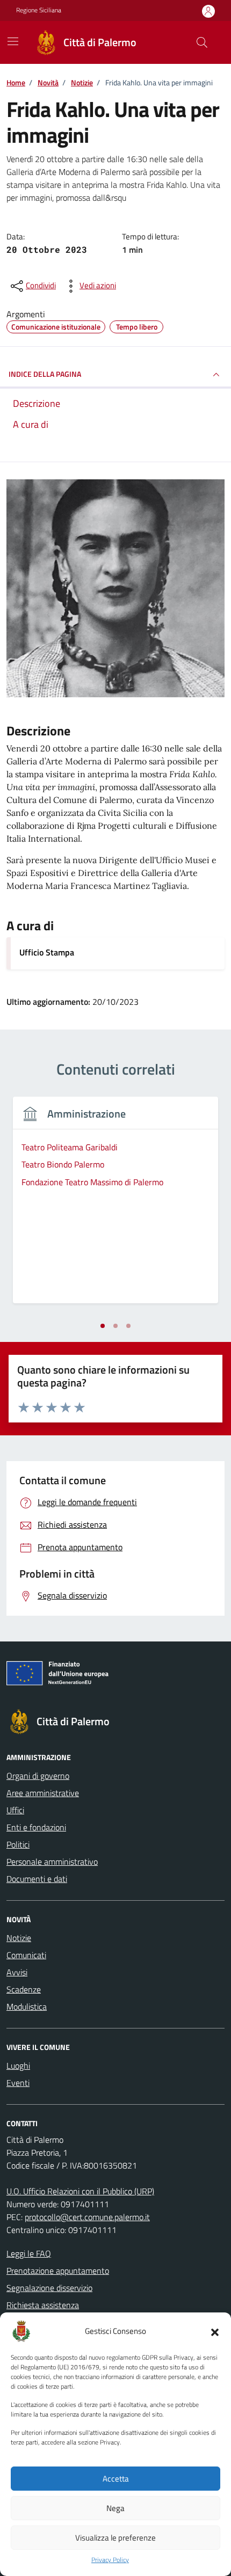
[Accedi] (208, 11)
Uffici (15, 1810)
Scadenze (24, 1989)
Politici (18, 1844)
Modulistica (27, 2006)
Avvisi (17, 1972)
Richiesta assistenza (43, 2305)
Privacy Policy (110, 2560)
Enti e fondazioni (36, 1827)
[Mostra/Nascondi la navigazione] (13, 41)
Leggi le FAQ (29, 2253)
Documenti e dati (37, 1879)
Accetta (116, 2479)
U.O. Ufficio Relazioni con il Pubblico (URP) (80, 2191)
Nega (115, 2508)
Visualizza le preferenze (115, 2538)
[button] (215, 2331)
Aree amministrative (43, 1793)
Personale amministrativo (52, 1862)
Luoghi (18, 2066)
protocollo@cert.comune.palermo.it (87, 2217)
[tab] (103, 1326)
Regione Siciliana (39, 10)
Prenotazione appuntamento (58, 2271)
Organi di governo (38, 1776)
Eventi (18, 2083)
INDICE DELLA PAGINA (45, 374)
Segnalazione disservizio (49, 2288)
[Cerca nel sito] (202, 42)
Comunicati (26, 1955)
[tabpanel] (115, 1206)
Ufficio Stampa (47, 952)
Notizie (19, 1938)
